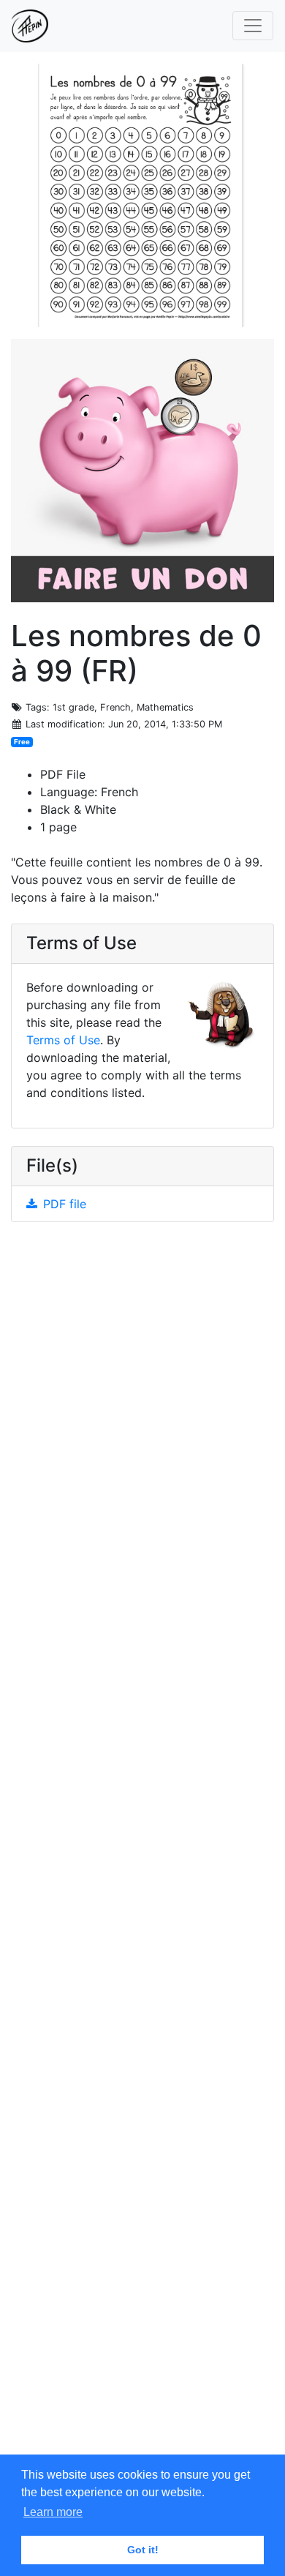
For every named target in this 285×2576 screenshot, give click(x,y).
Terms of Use (63, 1040)
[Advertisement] (142, 1849)
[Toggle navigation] (253, 26)
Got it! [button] (143, 2550)
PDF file (65, 1204)
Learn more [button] (53, 2512)
